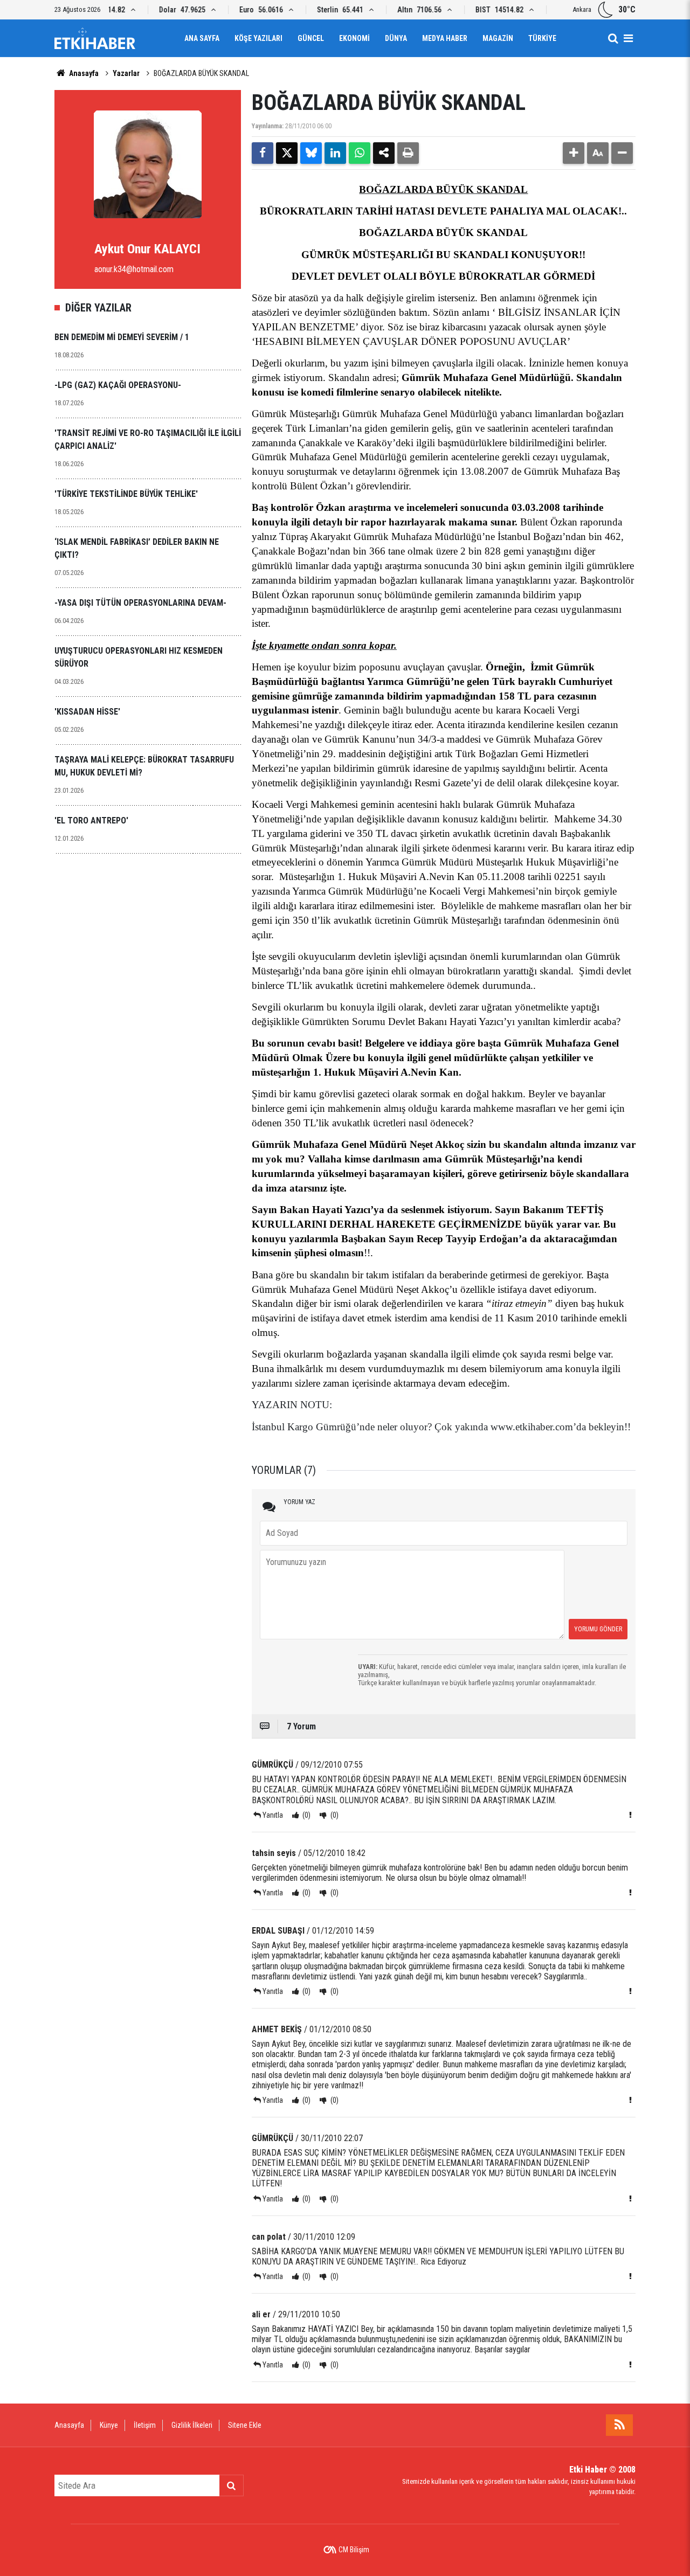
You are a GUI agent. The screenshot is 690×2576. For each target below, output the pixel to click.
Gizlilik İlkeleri (192, 2425)
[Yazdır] (408, 153)
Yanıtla (273, 1815)
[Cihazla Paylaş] (384, 153)
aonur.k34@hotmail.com (134, 269)
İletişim (145, 2425)
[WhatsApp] (360, 153)
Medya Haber (445, 38)
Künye (109, 2425)
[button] (574, 153)
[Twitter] (287, 153)
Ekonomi (354, 38)
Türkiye (542, 38)
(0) (306, 1815)
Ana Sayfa (202, 38)
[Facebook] (263, 153)
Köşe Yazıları (258, 38)
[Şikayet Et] (630, 1815)
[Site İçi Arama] (613, 38)
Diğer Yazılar (98, 308)
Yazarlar (126, 73)
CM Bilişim (354, 2550)
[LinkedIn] (335, 153)
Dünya (396, 38)
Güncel (311, 38)
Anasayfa (83, 73)
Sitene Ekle (245, 2425)
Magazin (498, 38)
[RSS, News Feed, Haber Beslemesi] (619, 2425)
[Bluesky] (311, 153)
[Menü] (628, 38)
